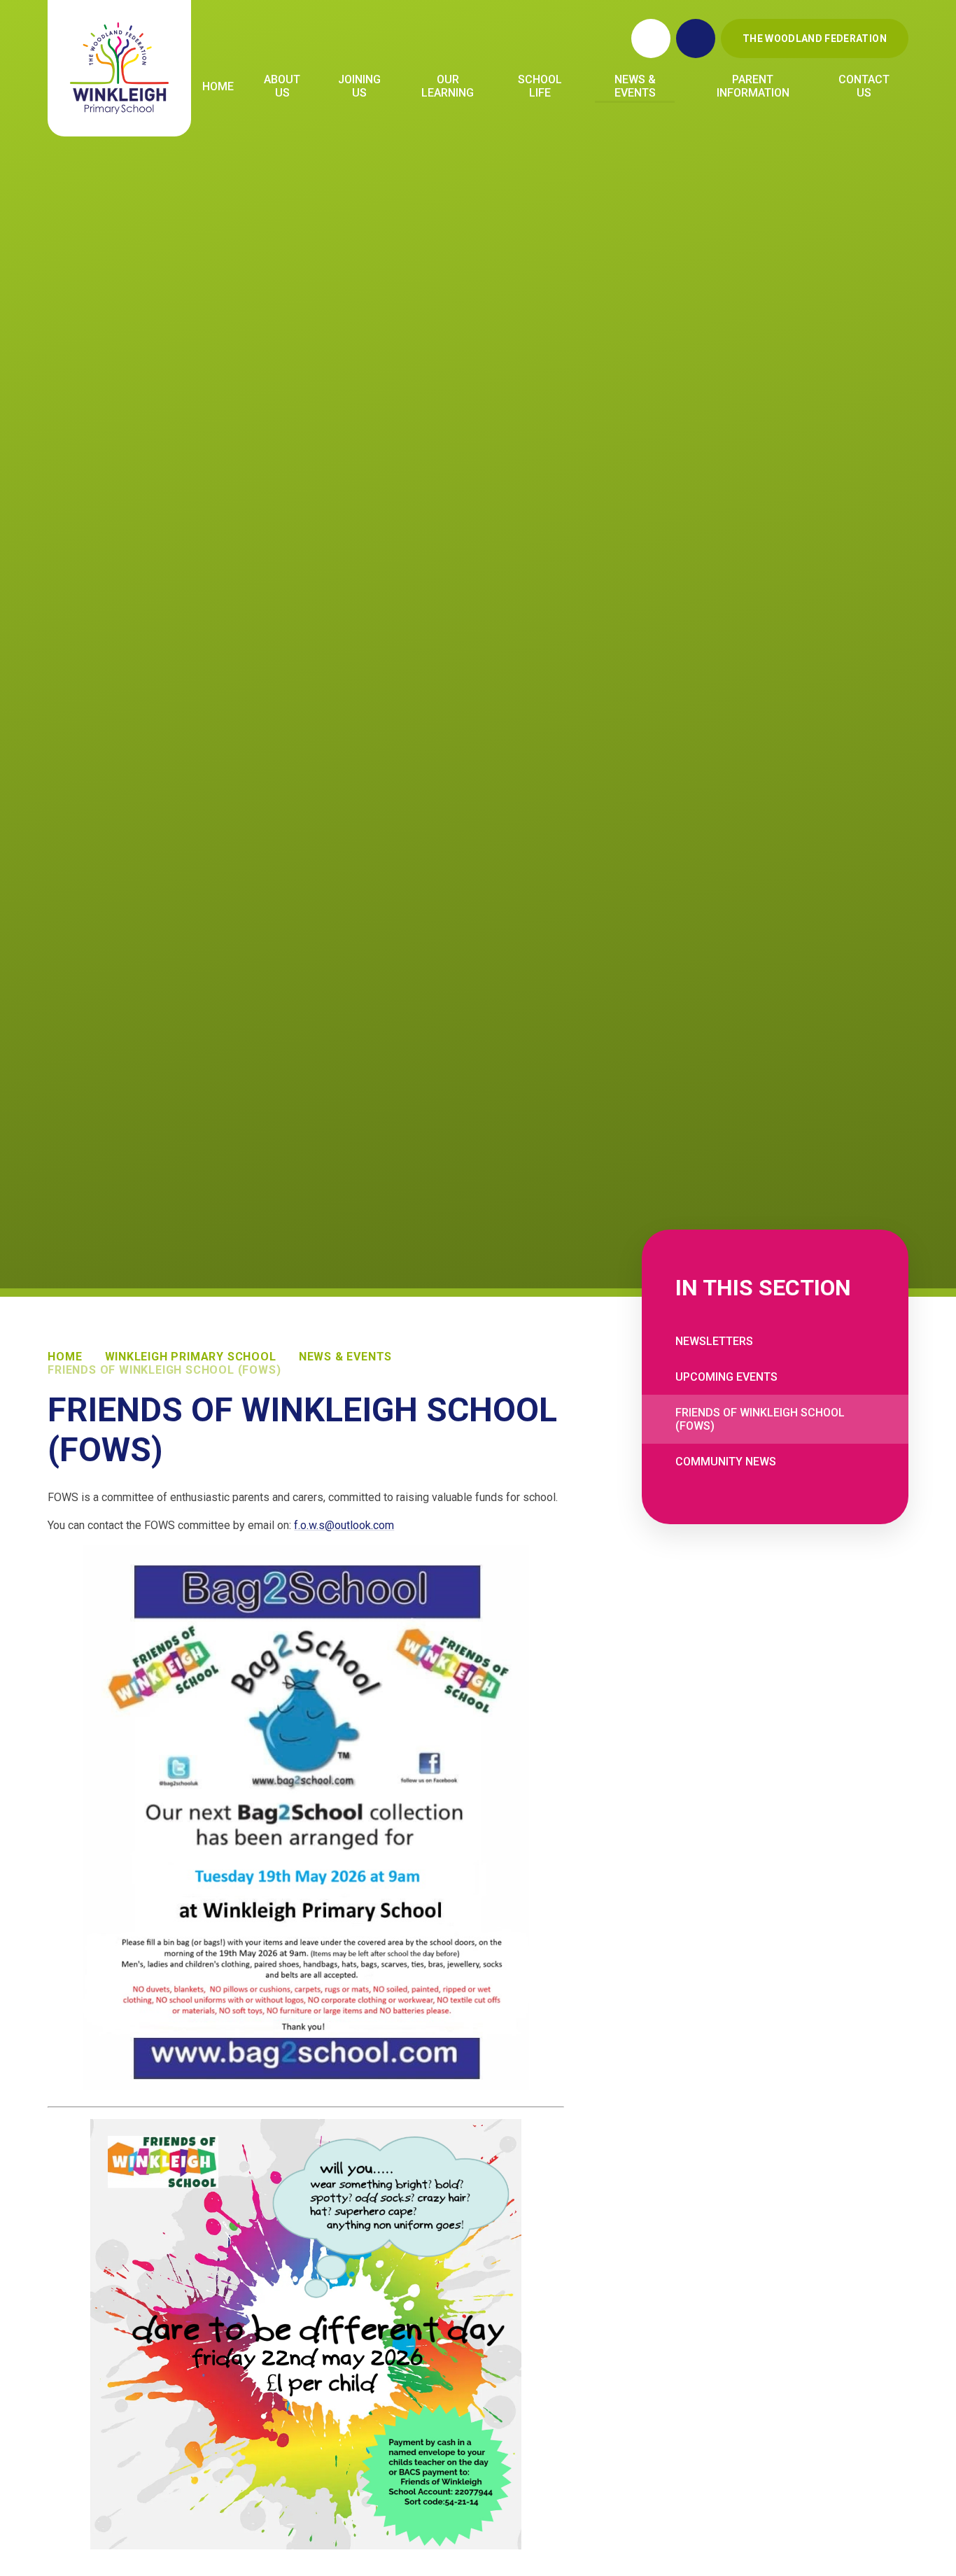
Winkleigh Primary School (191, 1357)
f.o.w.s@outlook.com (344, 1525)
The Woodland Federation (815, 38)
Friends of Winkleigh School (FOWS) (164, 1370)
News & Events (345, 1357)
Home (65, 1357)
